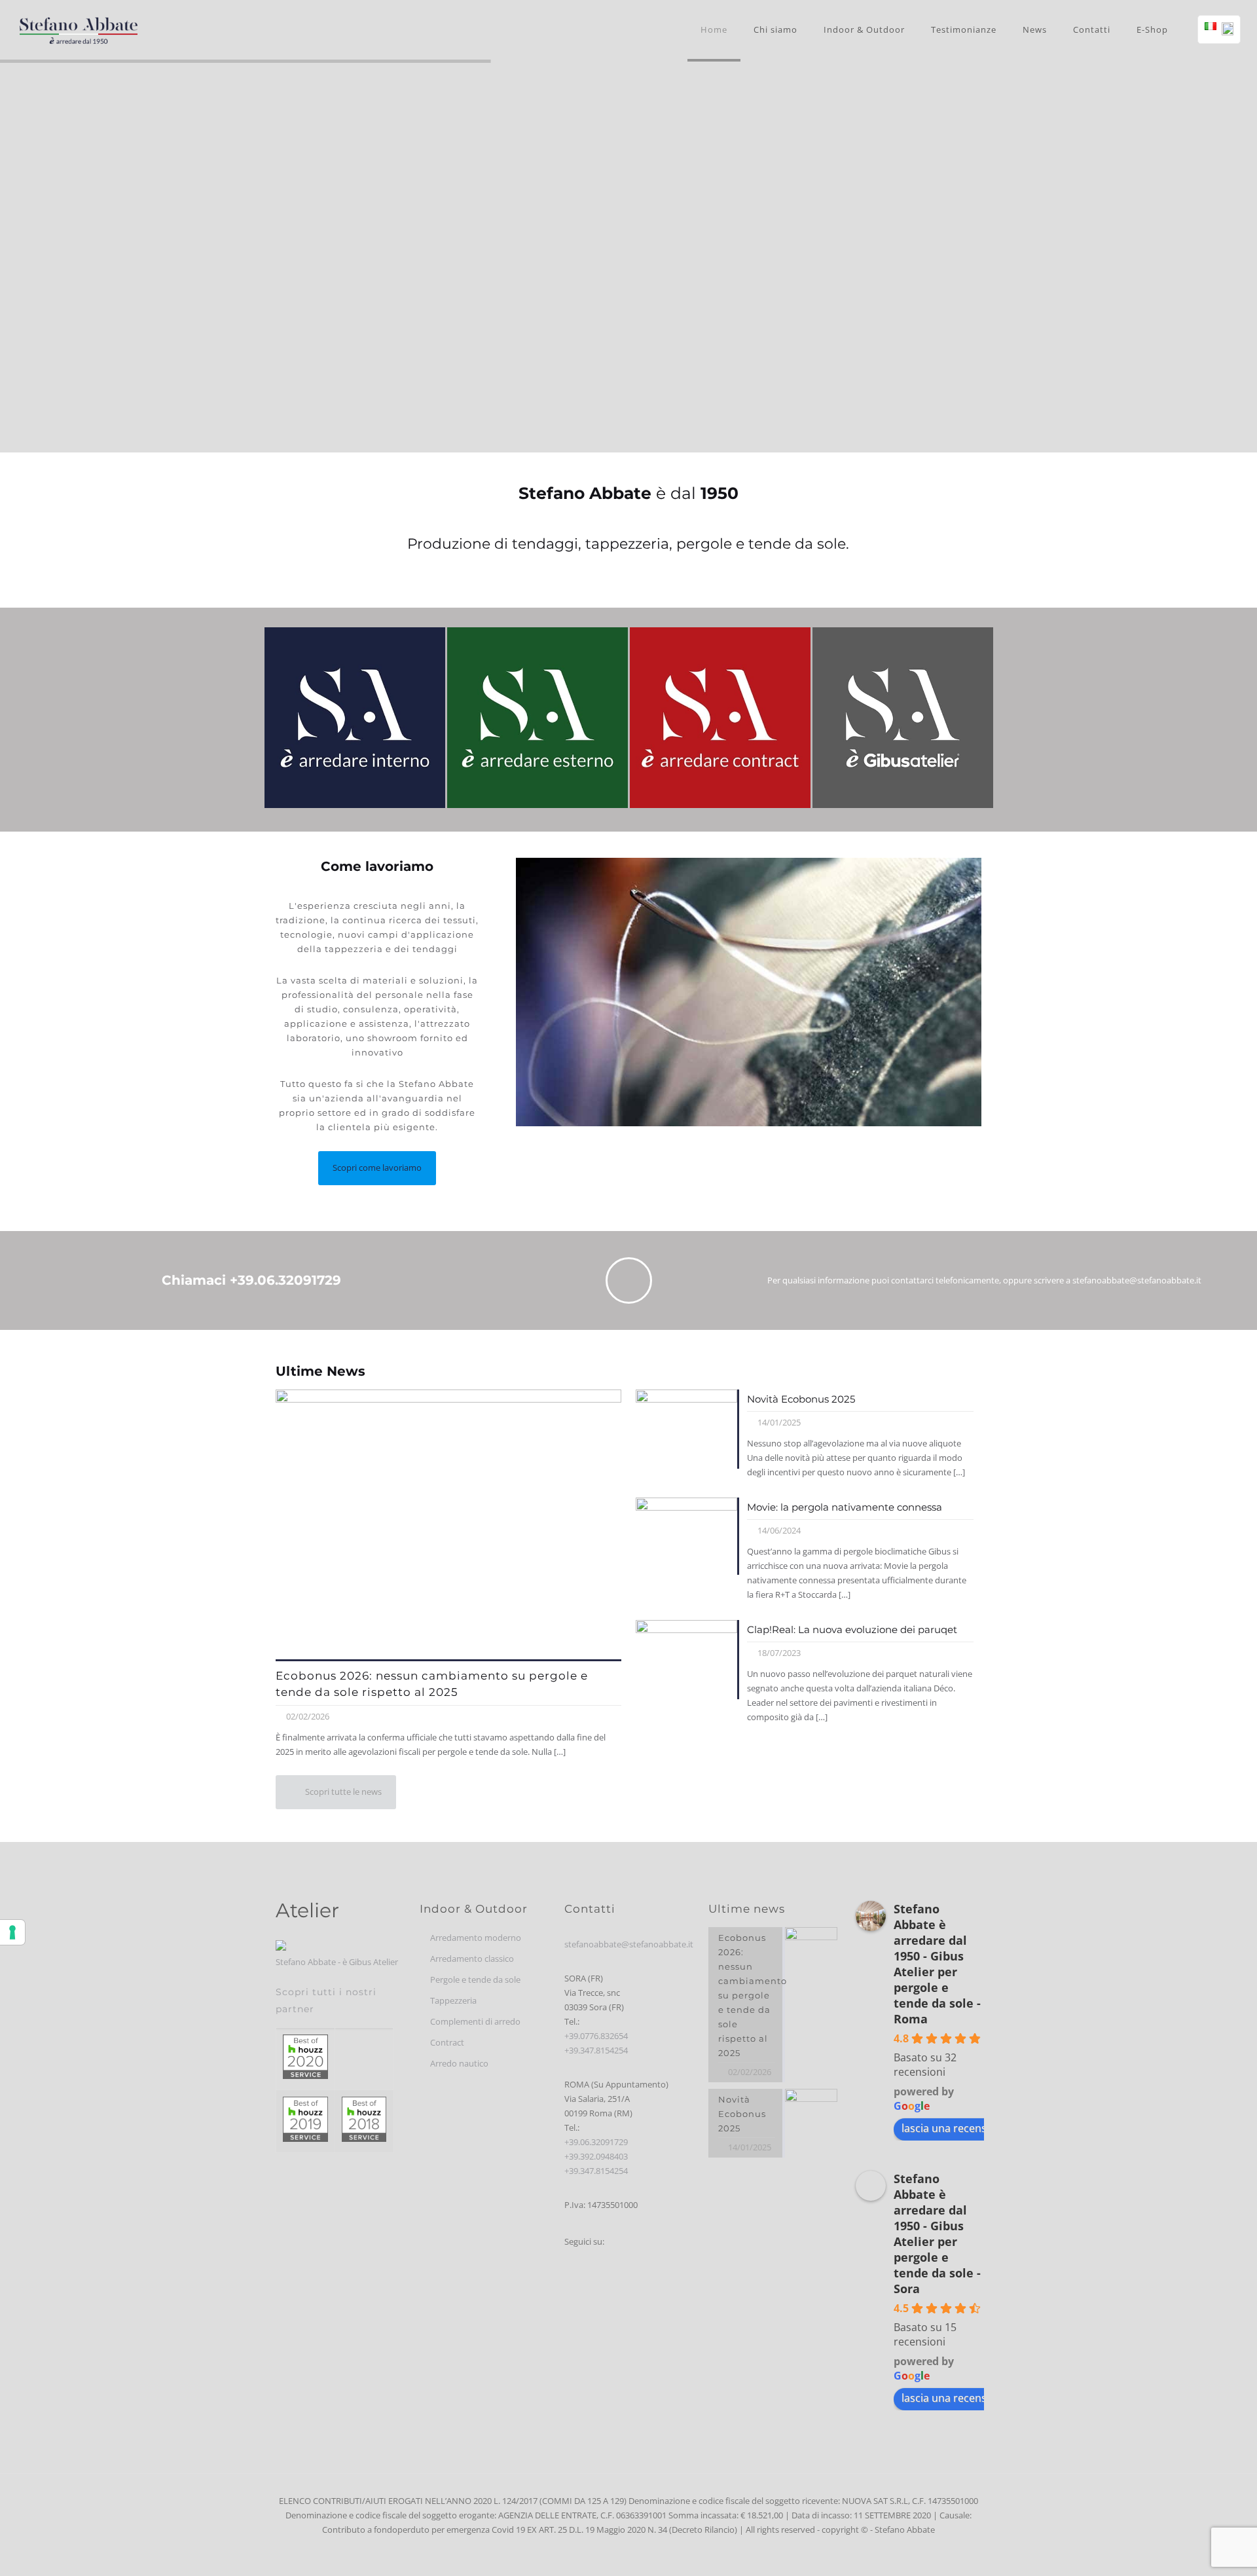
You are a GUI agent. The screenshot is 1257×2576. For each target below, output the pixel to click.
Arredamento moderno (476, 1938)
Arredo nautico (459, 2063)
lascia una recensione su (962, 2128)
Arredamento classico (472, 1959)
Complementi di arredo (475, 2021)
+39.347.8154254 (596, 2050)
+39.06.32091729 (596, 2142)
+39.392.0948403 (596, 2156)
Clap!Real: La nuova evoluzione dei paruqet (852, 1629)
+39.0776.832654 (596, 2036)
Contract (447, 2042)
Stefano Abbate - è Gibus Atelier (337, 1962)
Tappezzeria (453, 2000)
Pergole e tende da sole (475, 1979)
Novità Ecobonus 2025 (801, 1399)
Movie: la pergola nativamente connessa (845, 1507)
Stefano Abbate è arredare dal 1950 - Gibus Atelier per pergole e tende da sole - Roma (937, 1964)
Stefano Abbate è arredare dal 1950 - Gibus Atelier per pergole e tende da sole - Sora (937, 2234)
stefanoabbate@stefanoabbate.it (629, 1944)
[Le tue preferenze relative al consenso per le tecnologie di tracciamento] (12, 1932)
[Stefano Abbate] (79, 29)
